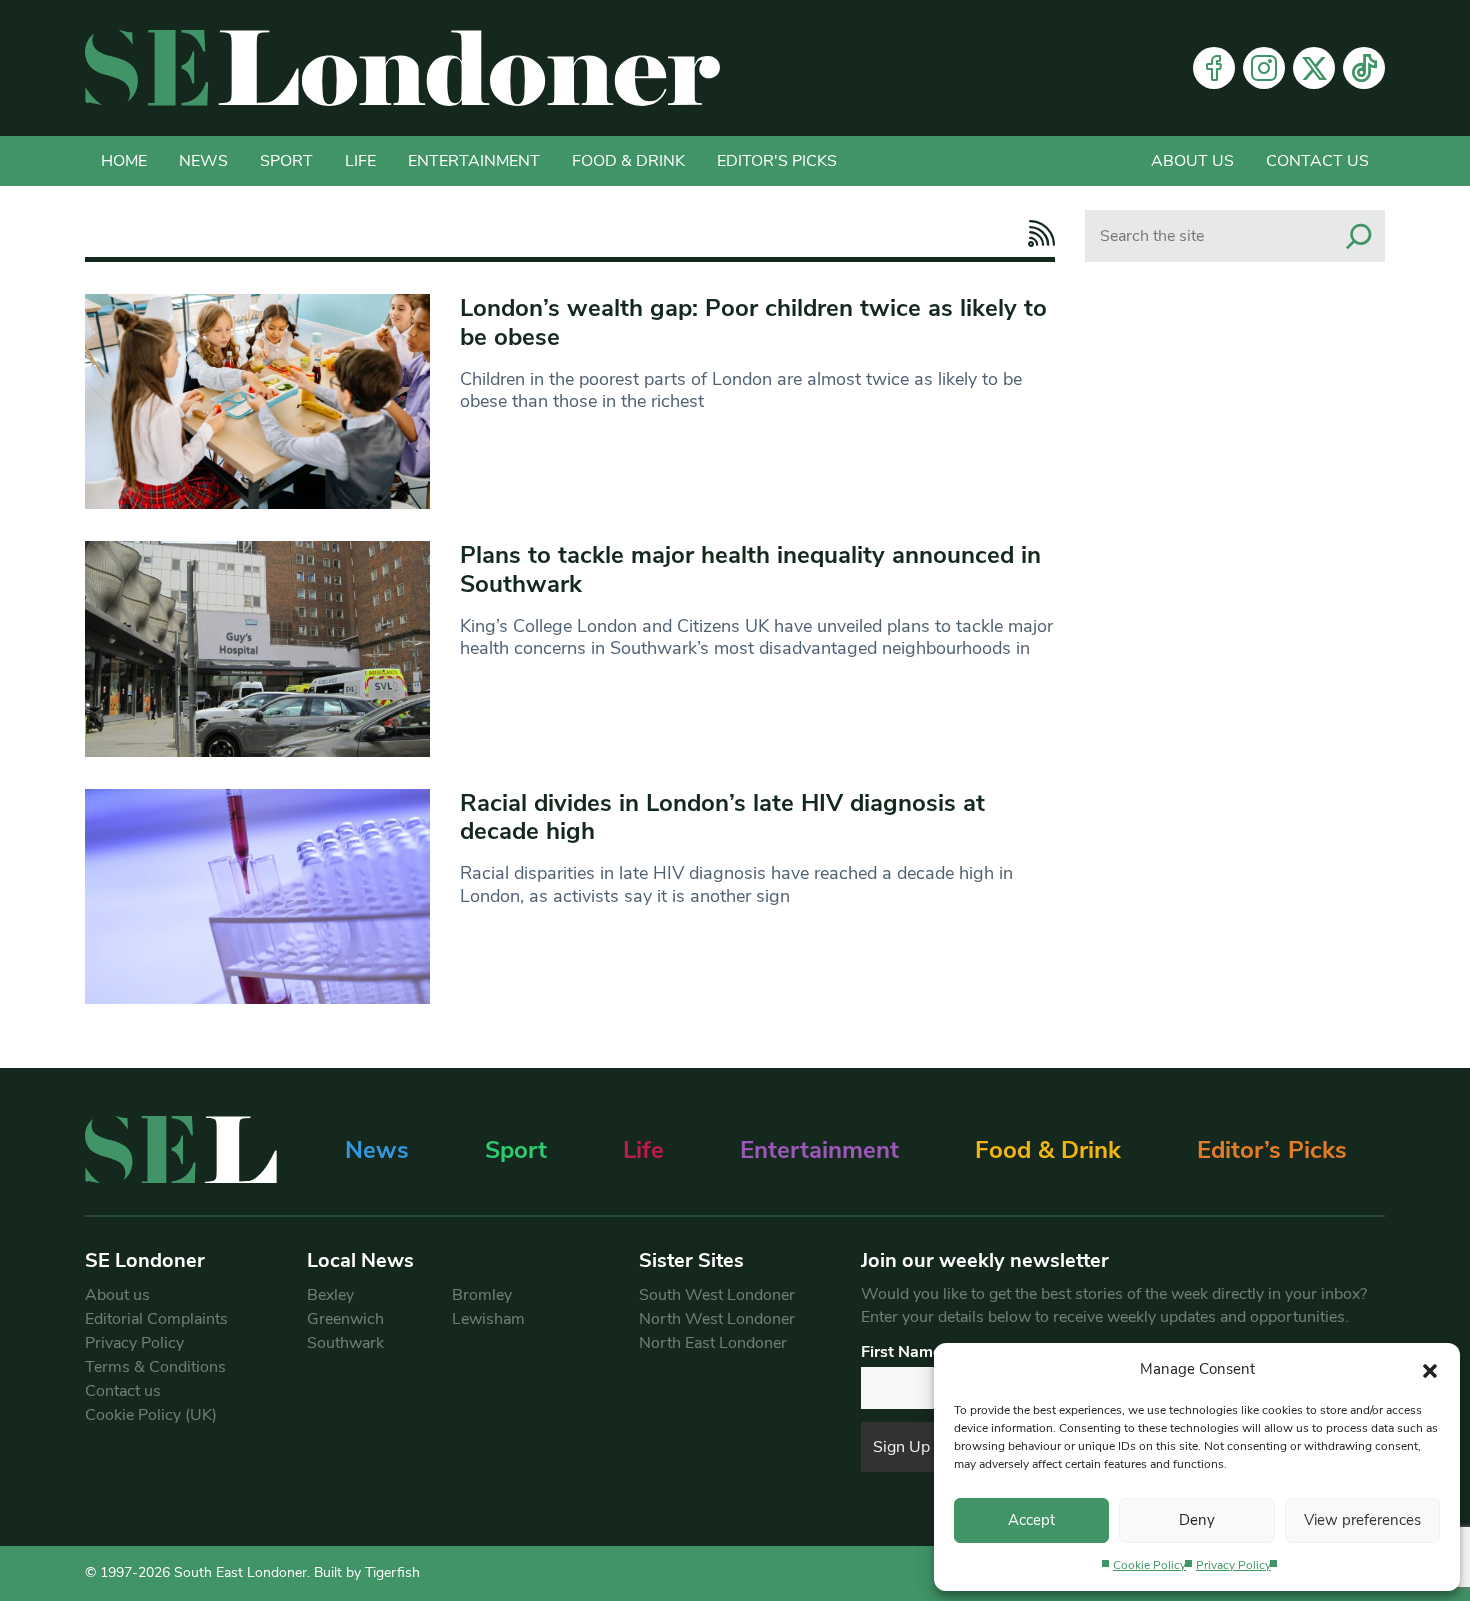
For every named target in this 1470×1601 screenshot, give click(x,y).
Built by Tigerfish (367, 1572)
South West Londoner (717, 1295)
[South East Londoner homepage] (402, 68)
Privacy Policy (1233, 1565)
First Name (901, 1352)
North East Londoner (713, 1343)
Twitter (1314, 68)
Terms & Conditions (155, 1367)
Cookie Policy (1149, 1565)
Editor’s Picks (1272, 1150)
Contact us (1317, 161)
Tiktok (1364, 68)
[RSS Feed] (1036, 233)
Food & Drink (628, 161)
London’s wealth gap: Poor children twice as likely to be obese (753, 322)
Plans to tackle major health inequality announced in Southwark (750, 569)
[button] (1430, 1369)
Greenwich (345, 1319)
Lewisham (488, 1319)
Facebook (1214, 68)
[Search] (1359, 236)
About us (1192, 161)
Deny (1197, 1520)
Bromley (482, 1295)
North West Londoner (717, 1319)
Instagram (1264, 68)
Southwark (345, 1343)
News (203, 161)
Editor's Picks (777, 161)
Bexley (330, 1295)
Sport (286, 161)
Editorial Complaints (156, 1319)
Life (360, 161)
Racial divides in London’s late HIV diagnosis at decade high (722, 817)
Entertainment (474, 161)
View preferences (1362, 1520)
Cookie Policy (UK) (151, 1415)
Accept (1031, 1520)
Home (124, 161)
